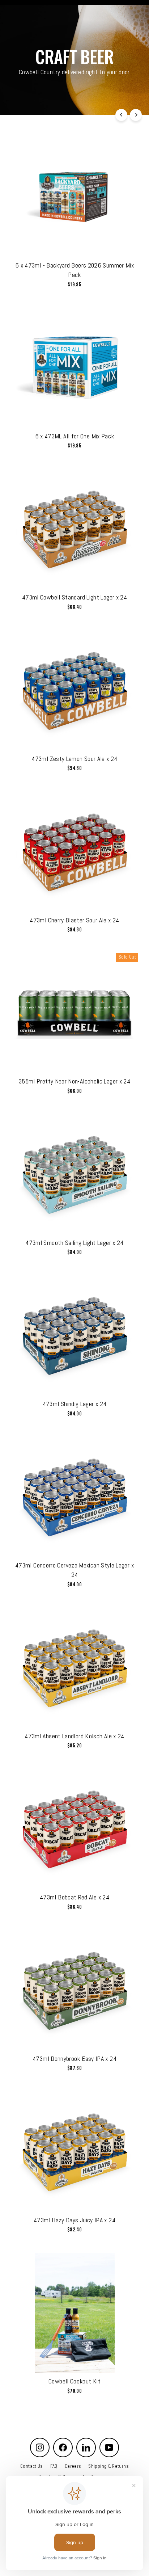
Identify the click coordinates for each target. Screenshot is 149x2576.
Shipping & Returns (108, 2466)
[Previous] (121, 115)
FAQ (54, 2466)
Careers (73, 2466)
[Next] (136, 115)
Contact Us (32, 2466)
